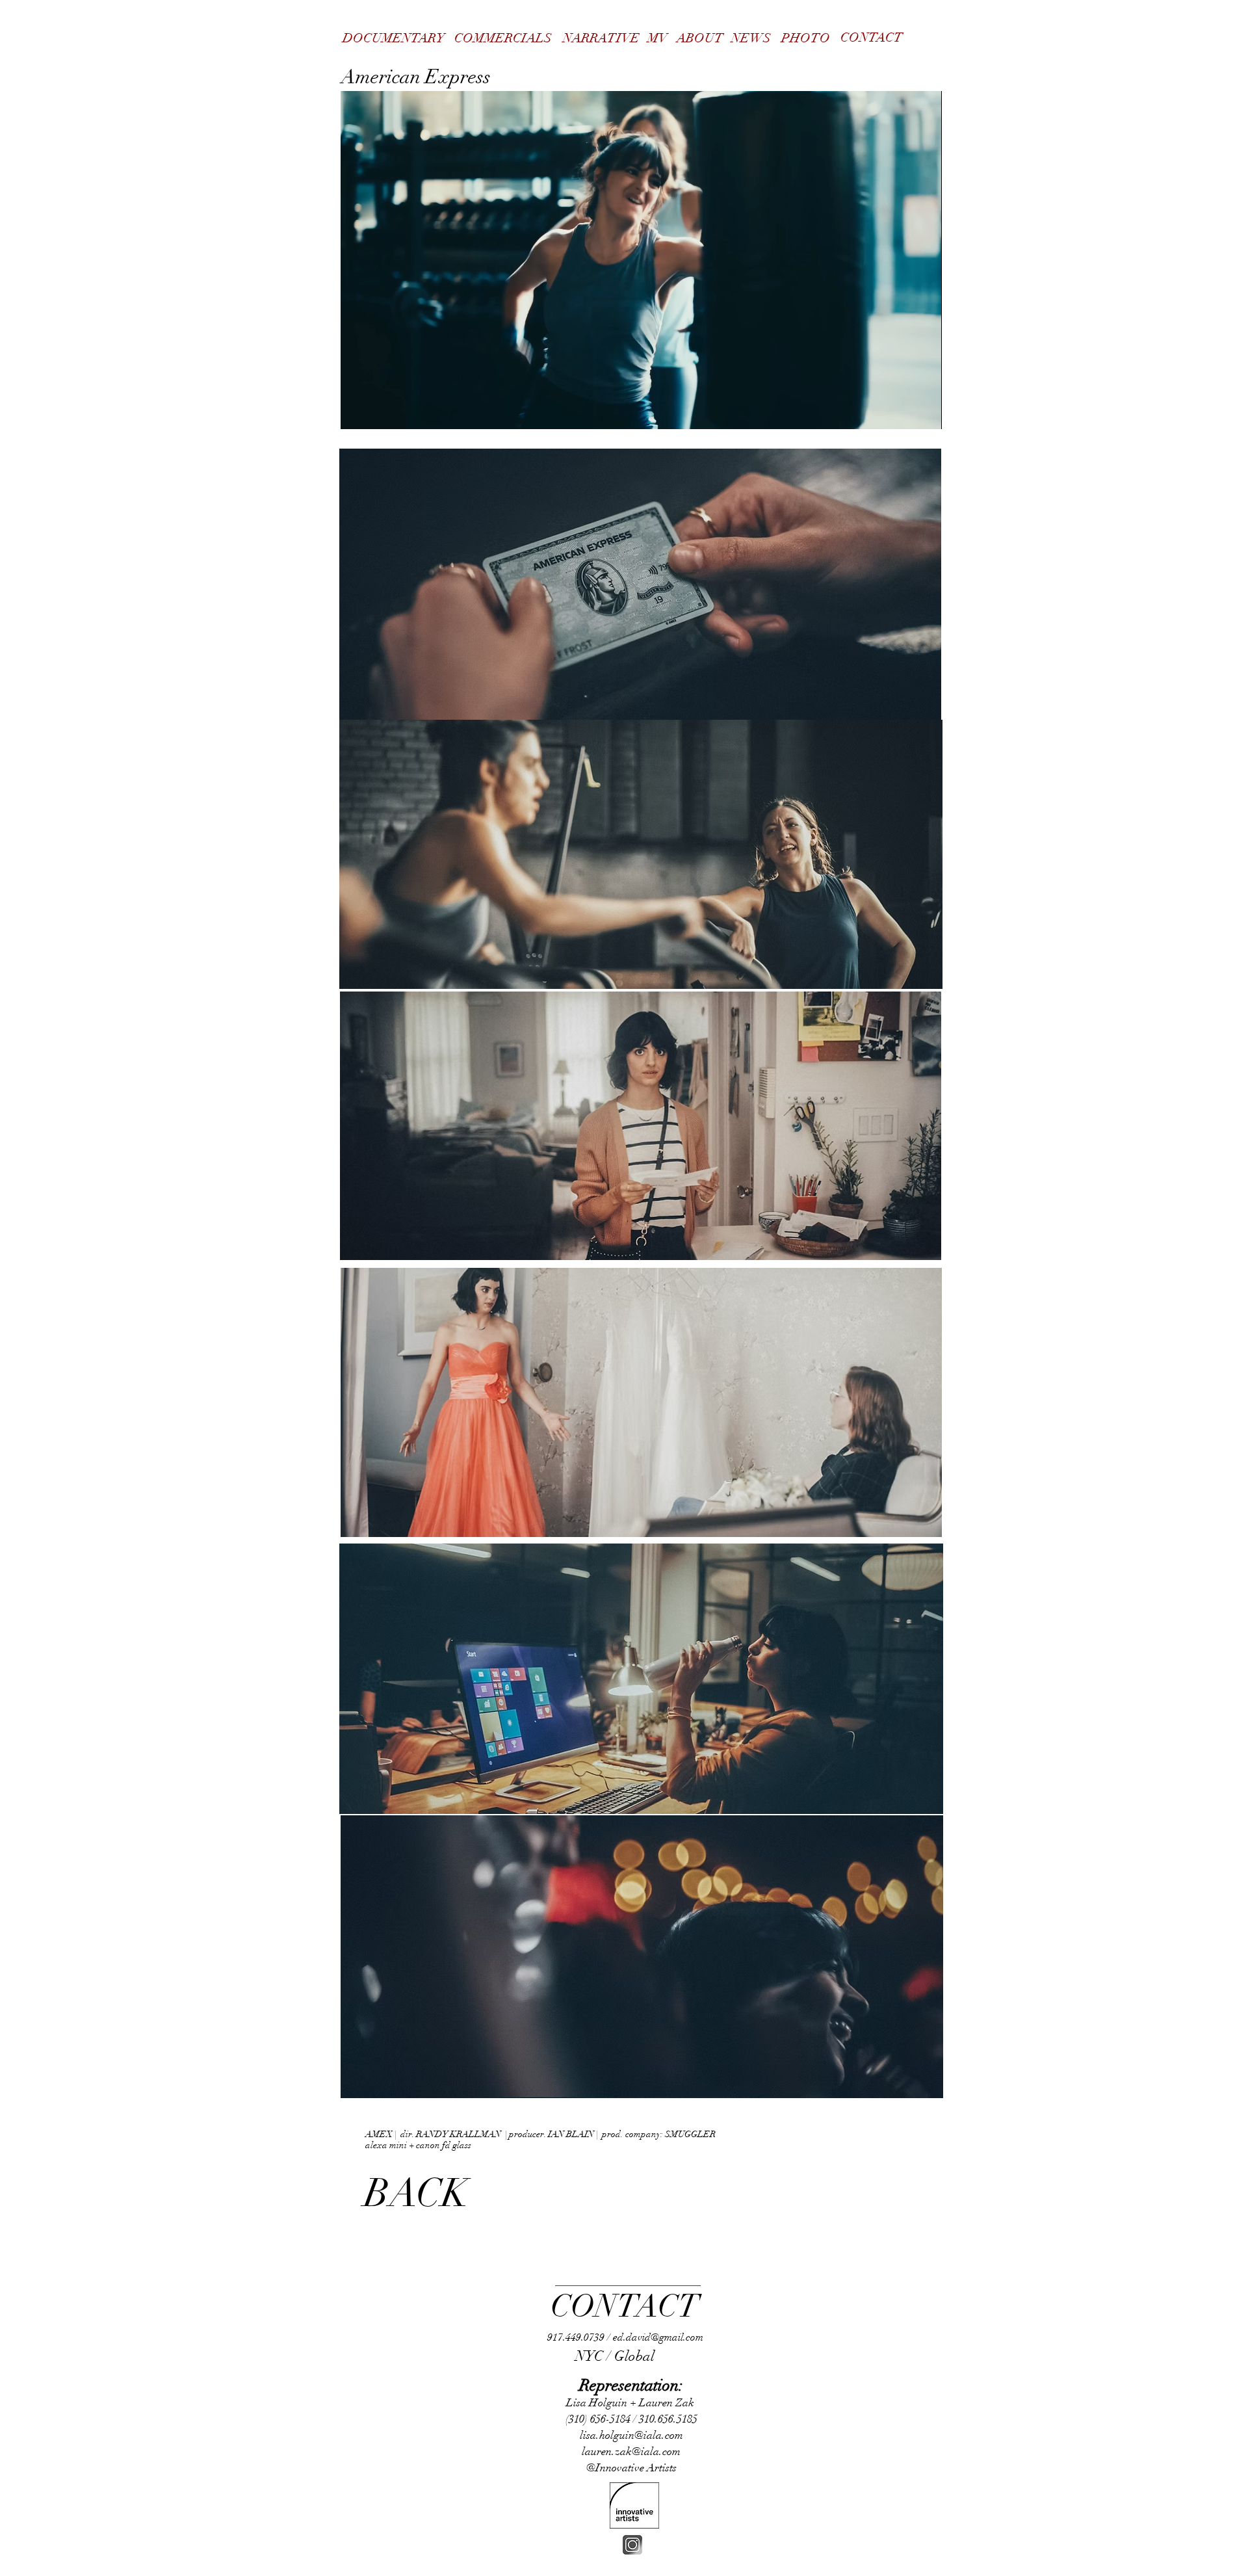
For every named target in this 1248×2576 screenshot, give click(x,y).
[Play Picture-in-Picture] (902, 412)
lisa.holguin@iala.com (631, 2435)
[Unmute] (380, 412)
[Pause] (357, 412)
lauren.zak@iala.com (631, 2451)
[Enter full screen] (924, 412)
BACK (416, 2193)
